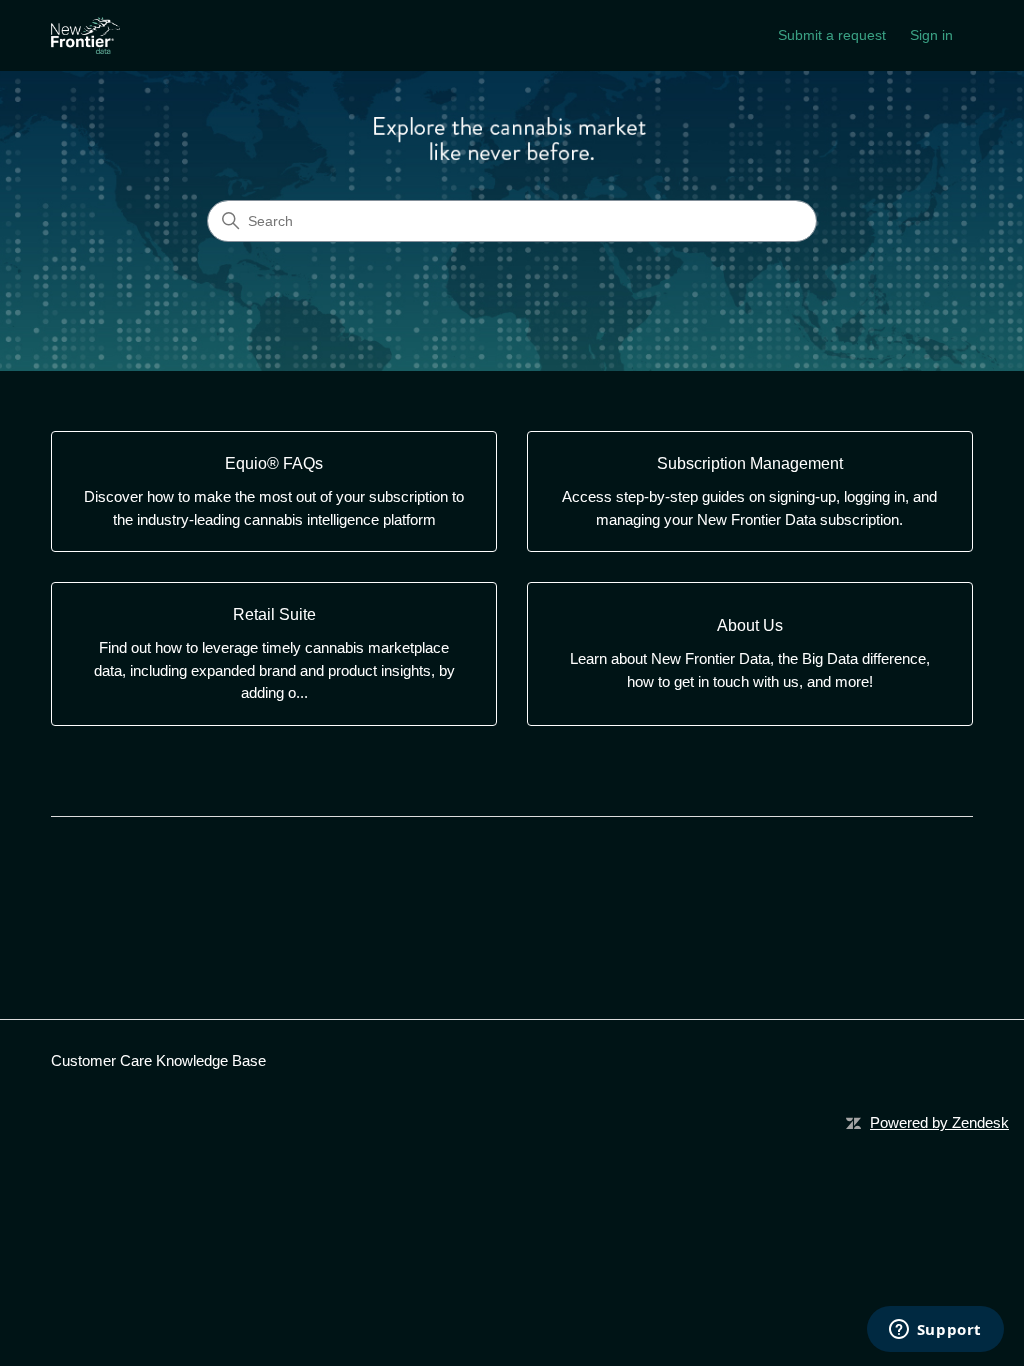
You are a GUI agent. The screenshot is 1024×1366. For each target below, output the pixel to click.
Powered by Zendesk (939, 1122)
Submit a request (832, 35)
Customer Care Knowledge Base (158, 1060)
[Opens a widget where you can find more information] (935, 1331)
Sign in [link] (931, 35)
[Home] (85, 35)
